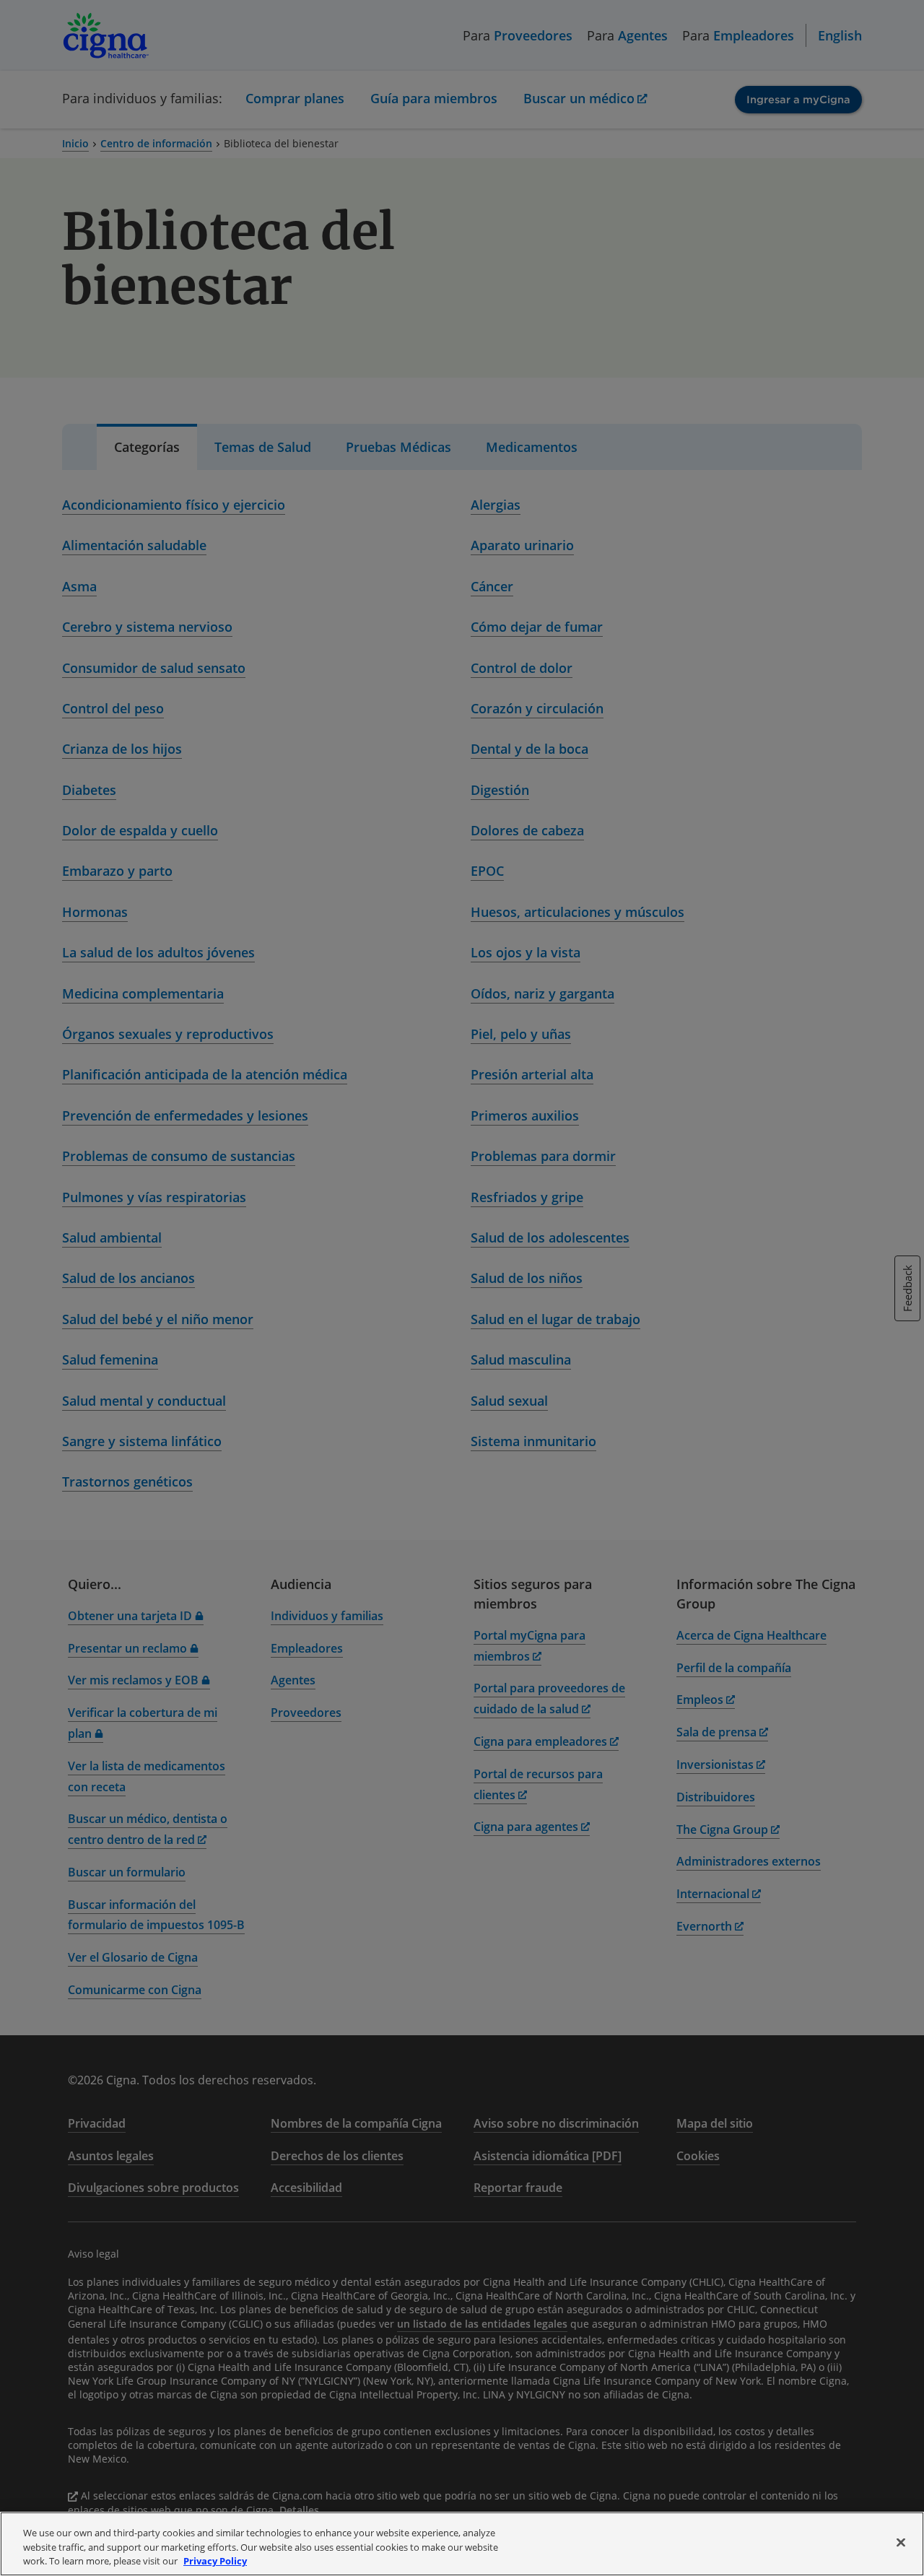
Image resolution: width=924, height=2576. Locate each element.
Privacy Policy (215, 2561)
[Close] (901, 2542)
